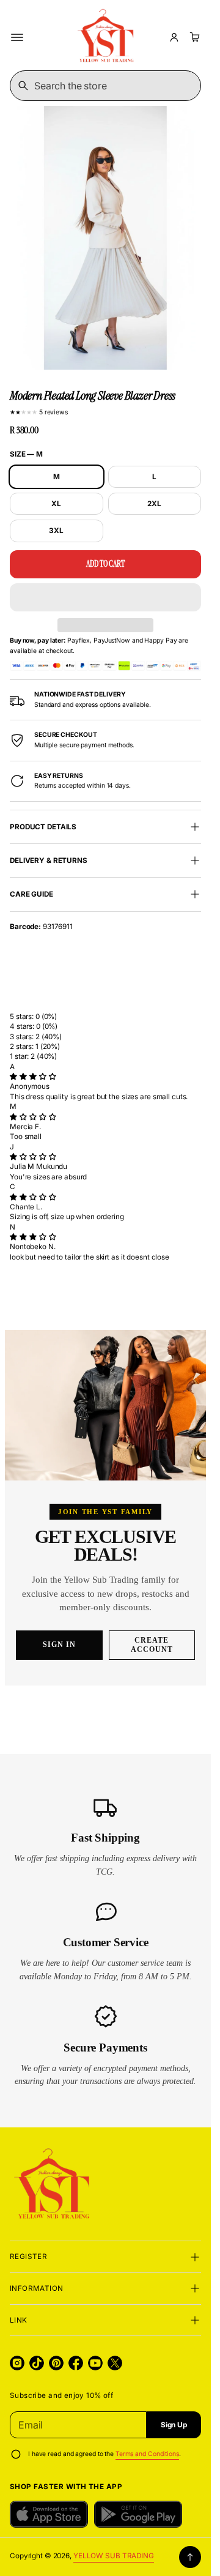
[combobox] (105, 86)
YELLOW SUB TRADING (114, 2556)
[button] (105, 597)
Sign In (59, 1645)
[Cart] (193, 37)
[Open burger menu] (17, 37)
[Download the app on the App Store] (49, 2514)
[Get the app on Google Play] (138, 2514)
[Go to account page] (174, 37)
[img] (33, 1077)
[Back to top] (190, 2557)
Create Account (152, 1645)
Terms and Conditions (147, 2454)
